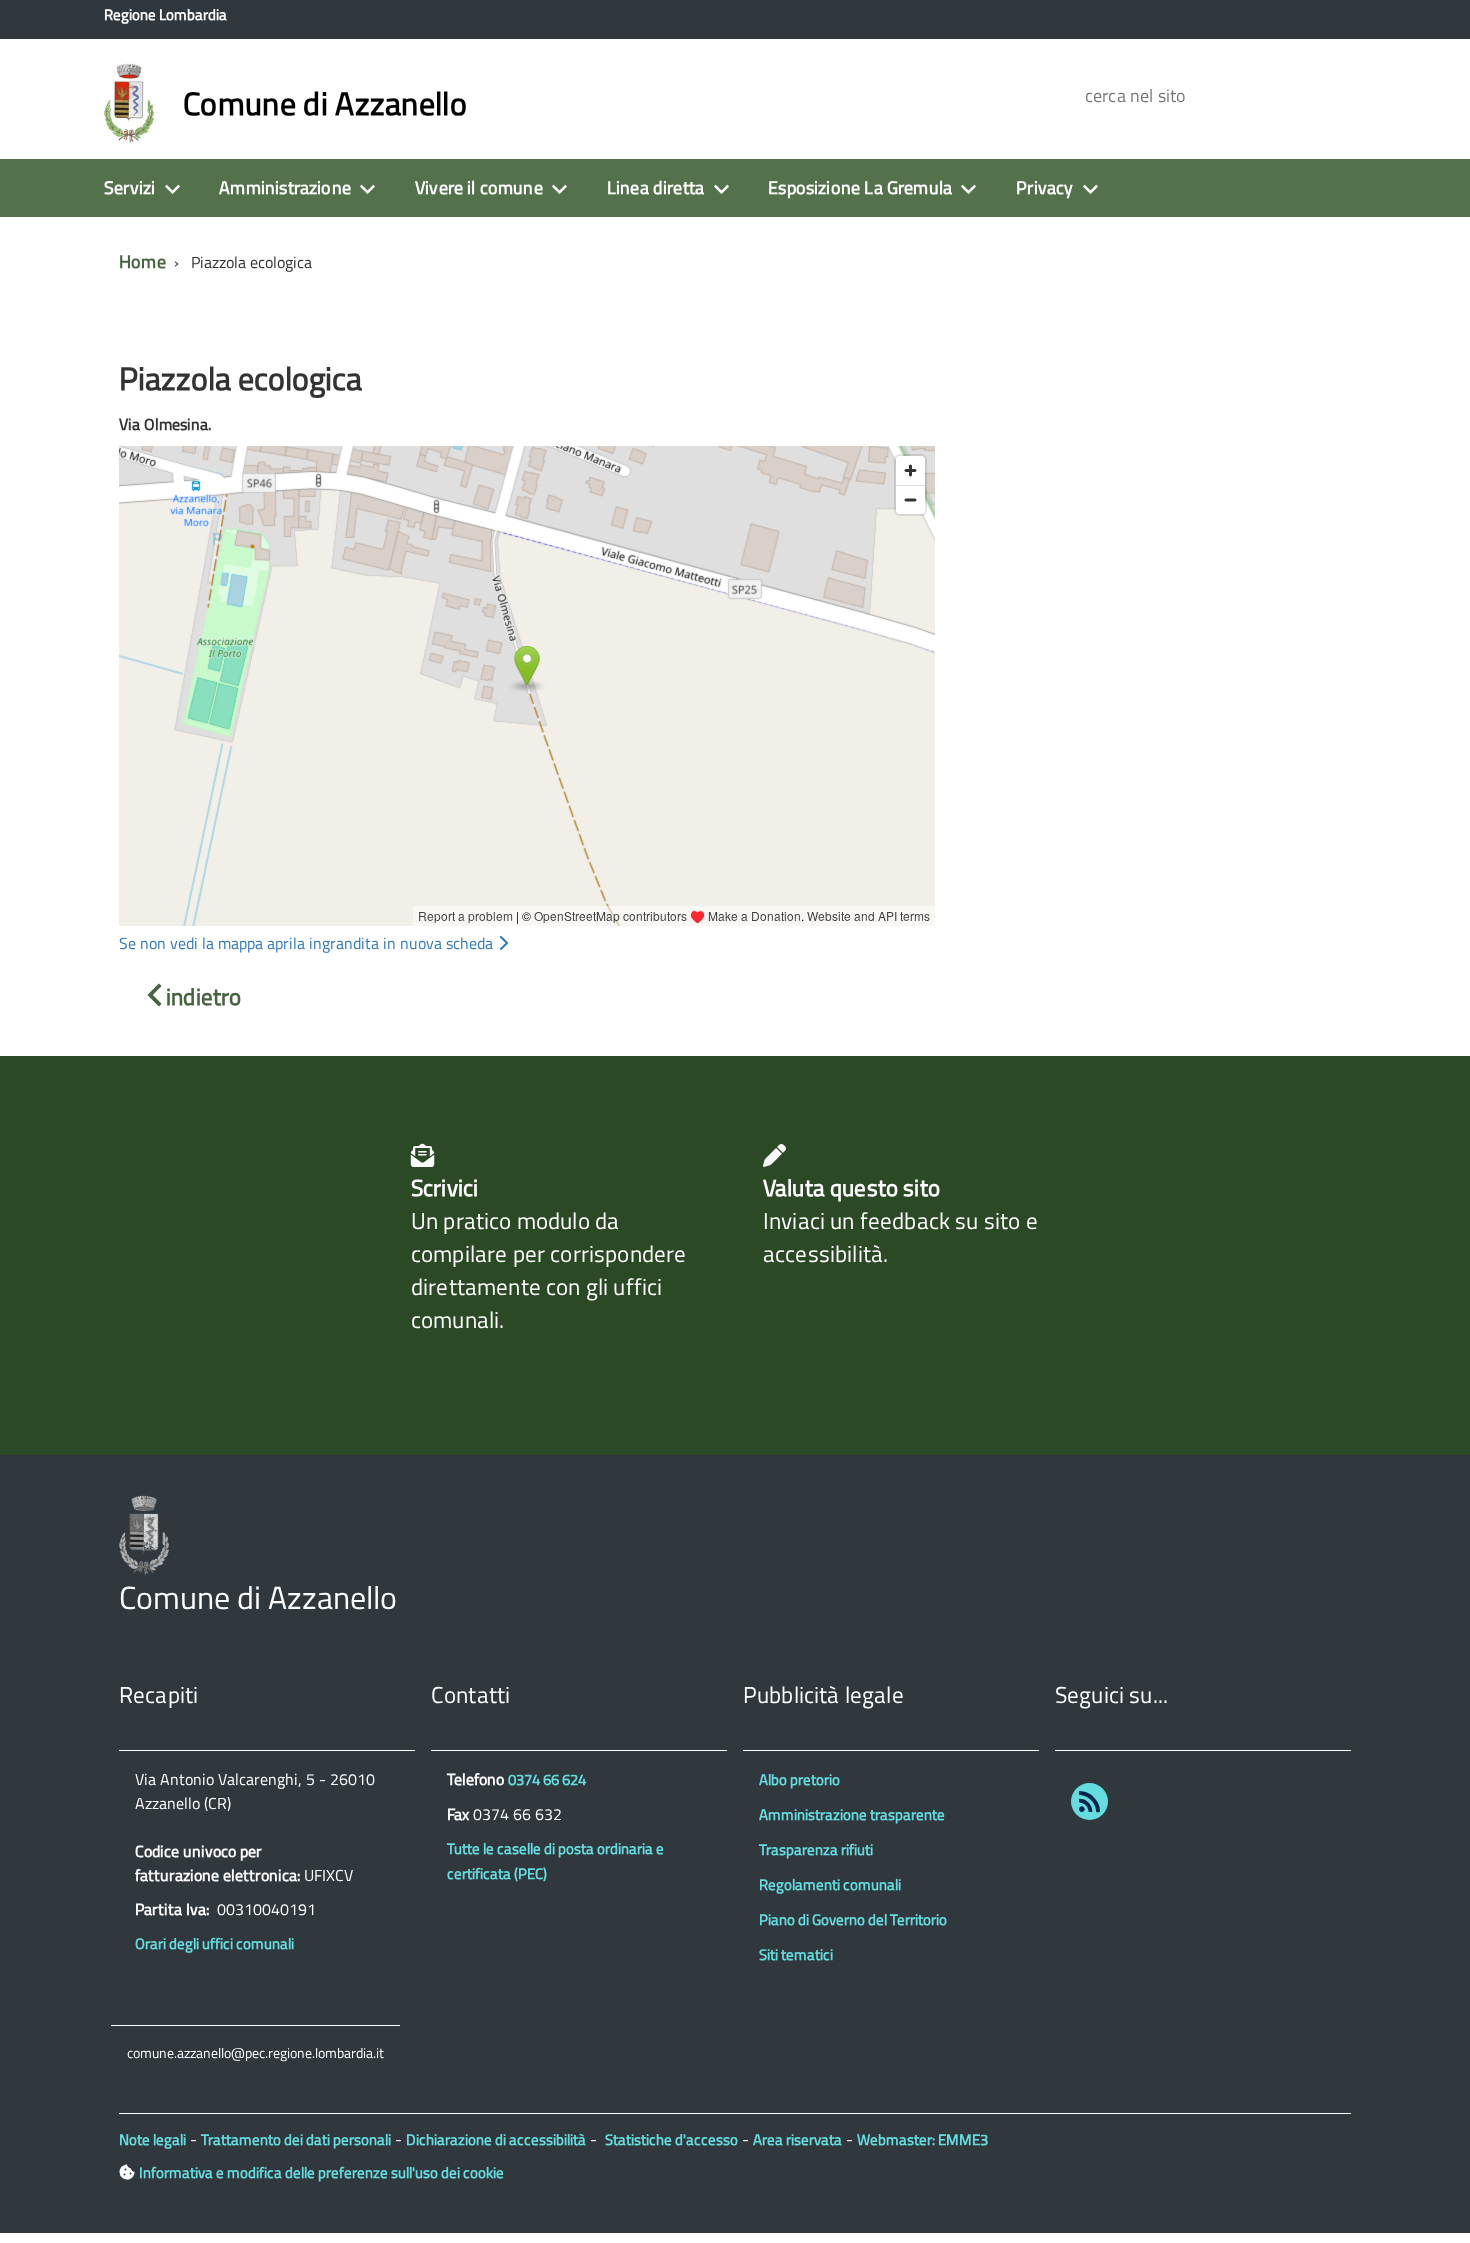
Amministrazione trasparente (852, 1814)
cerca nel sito (1132, 95)
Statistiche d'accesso (671, 2139)
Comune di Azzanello (325, 103)
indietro (203, 996)
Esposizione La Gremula (860, 187)
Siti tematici (796, 1954)
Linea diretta (655, 187)
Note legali (152, 2139)
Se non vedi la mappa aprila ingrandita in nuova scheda (308, 943)
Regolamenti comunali (830, 1884)
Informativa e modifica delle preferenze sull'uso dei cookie (321, 2172)
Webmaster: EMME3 (922, 2139)
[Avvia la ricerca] (1313, 95)
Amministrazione (285, 187)
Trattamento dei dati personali (296, 2139)
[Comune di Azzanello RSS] (1089, 1805)
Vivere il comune (479, 187)
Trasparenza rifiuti (816, 1849)
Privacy (1044, 187)
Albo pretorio (799, 1779)
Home (142, 261)
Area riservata (797, 2139)
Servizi (129, 187)
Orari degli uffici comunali (214, 1943)
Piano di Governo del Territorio (853, 1919)
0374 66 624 (547, 1779)
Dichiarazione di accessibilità (496, 2139)
